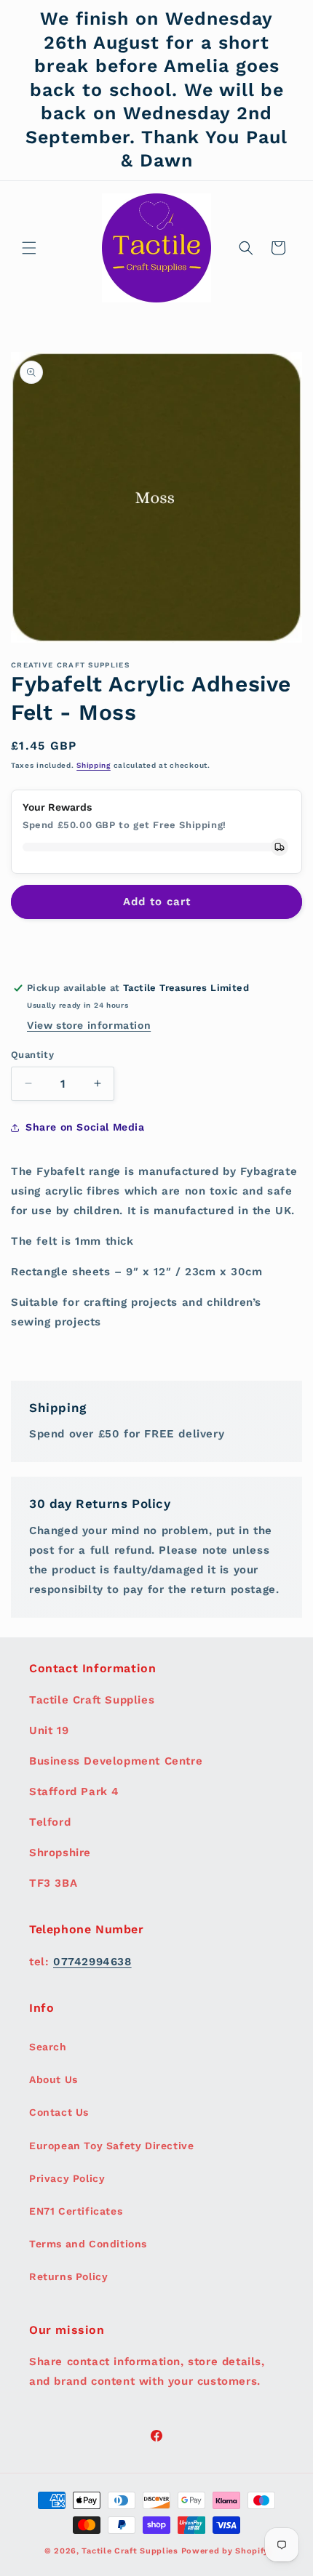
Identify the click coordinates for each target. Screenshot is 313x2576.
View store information (89, 1025)
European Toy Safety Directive (111, 2146)
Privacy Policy (67, 2178)
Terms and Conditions (88, 2244)
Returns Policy (68, 2276)
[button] (29, 248)
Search (48, 2047)
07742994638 (92, 1962)
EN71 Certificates (76, 2211)
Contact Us (59, 2112)
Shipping (94, 765)
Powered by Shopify (225, 2551)
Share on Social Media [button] (85, 1127)
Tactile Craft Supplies (130, 2551)
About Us (54, 2079)
